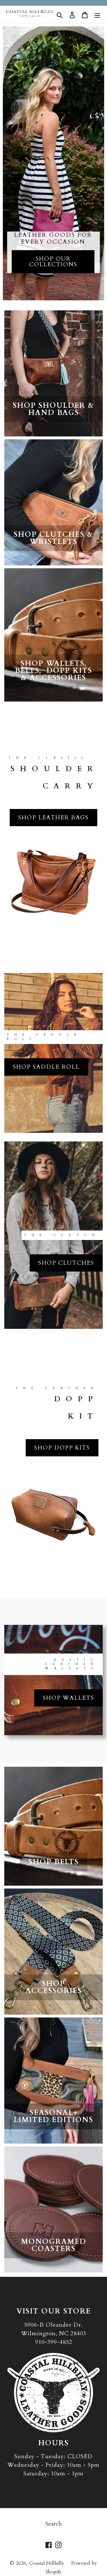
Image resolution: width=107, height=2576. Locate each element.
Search (53, 2524)
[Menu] (97, 14)
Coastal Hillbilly (47, 2563)
